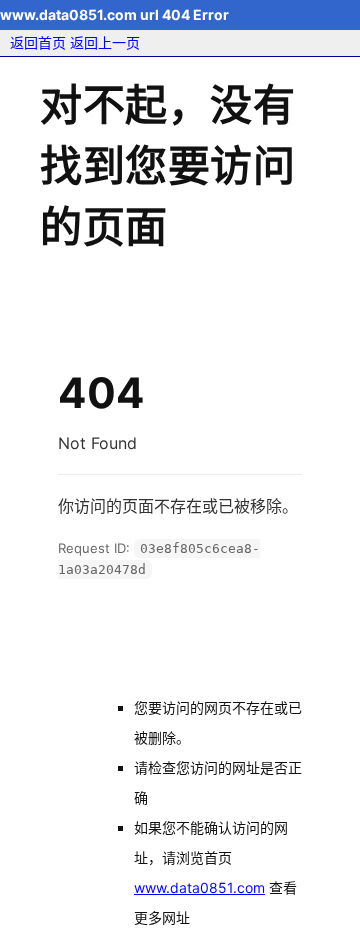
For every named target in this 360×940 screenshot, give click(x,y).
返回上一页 (105, 42)
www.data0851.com (199, 887)
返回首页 (38, 42)
